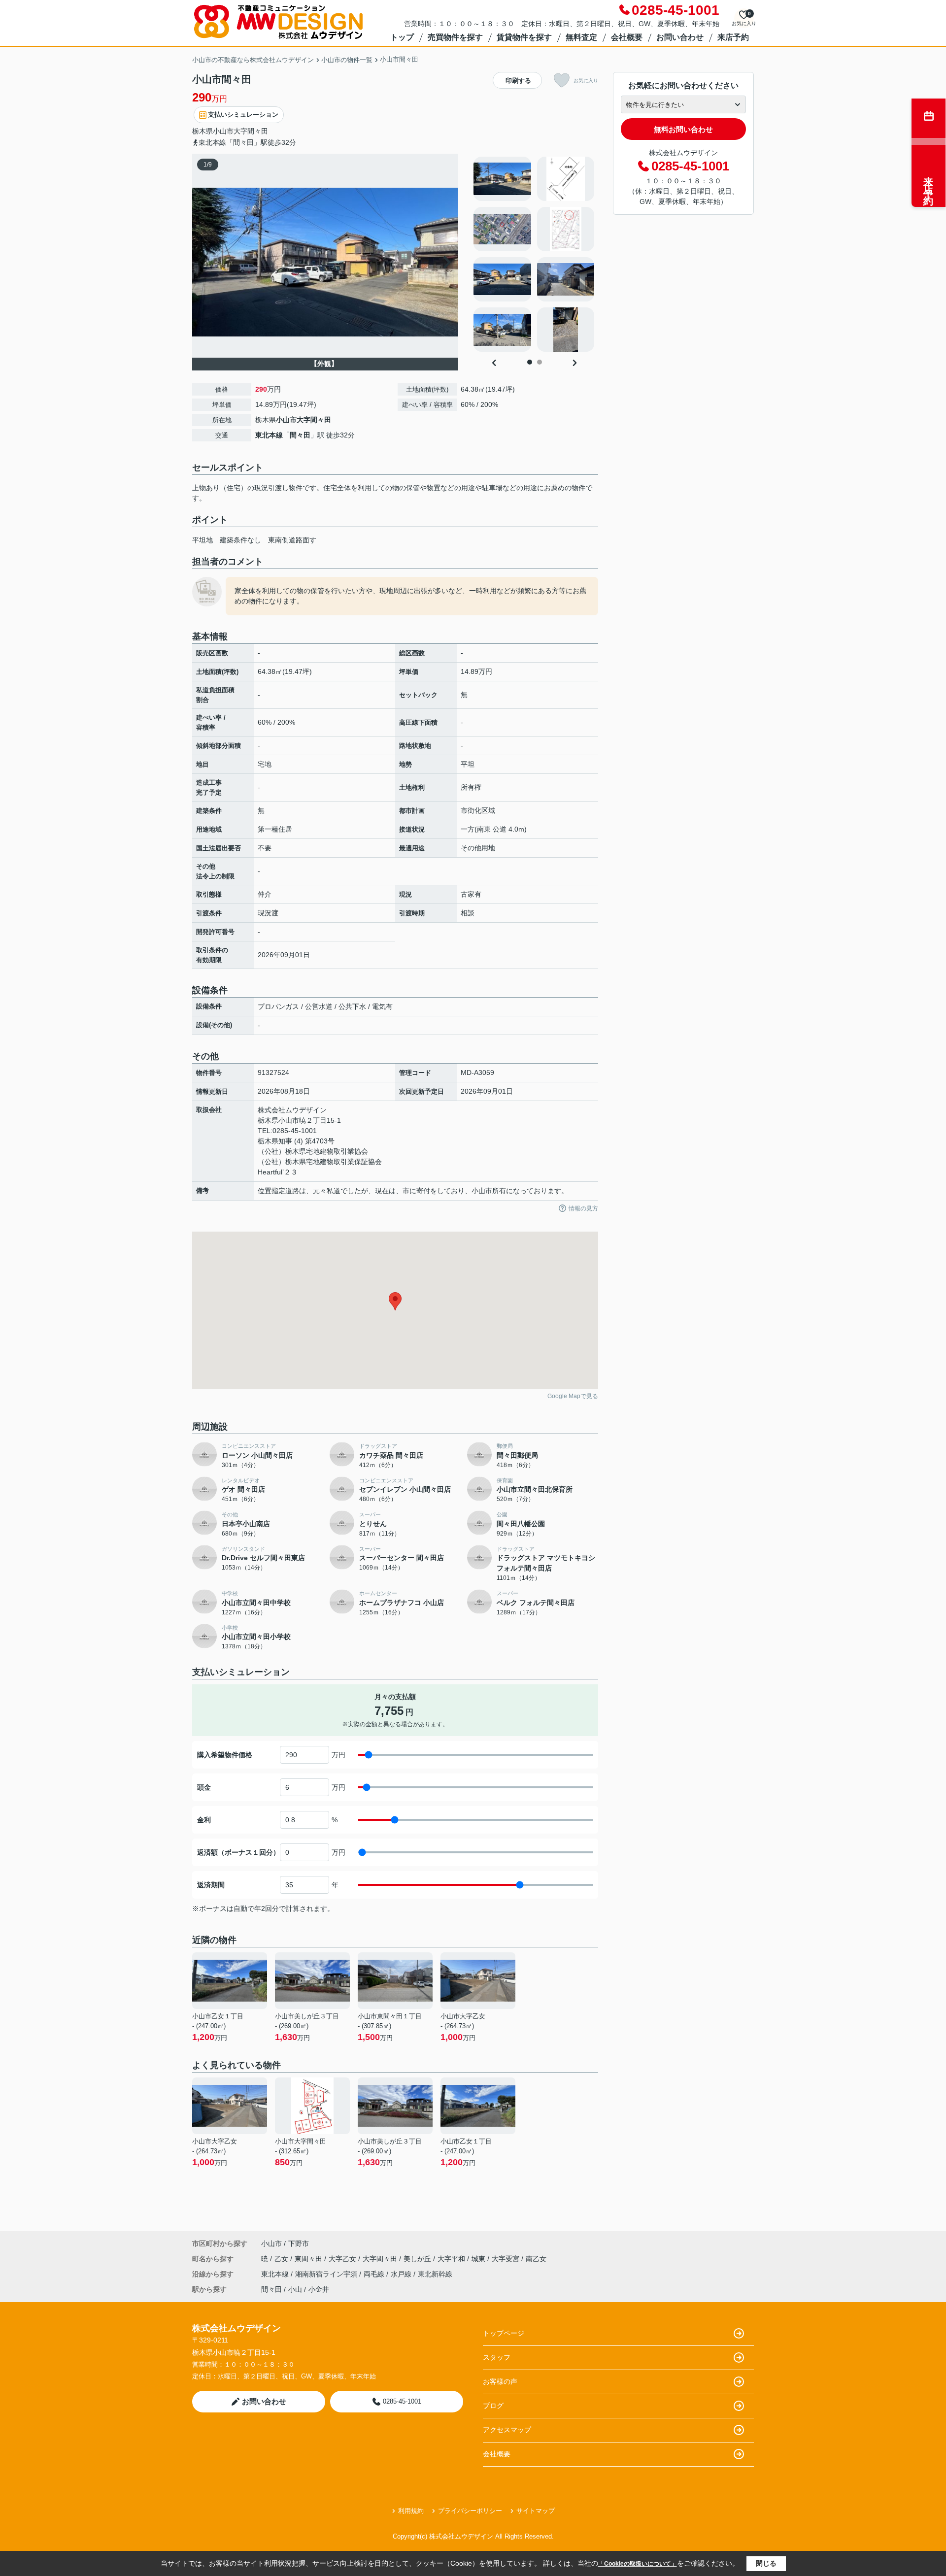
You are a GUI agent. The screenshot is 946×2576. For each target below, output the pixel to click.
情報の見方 (583, 1208)
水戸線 (402, 2274)
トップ (402, 37)
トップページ (504, 2333)
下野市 (299, 2243)
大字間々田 (251, 131)
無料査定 (581, 37)
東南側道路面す (292, 540)
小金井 (319, 2289)
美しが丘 (418, 2259)
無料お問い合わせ (683, 129)
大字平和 (452, 2259)
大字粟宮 (507, 2259)
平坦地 (203, 540)
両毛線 (375, 2274)
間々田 (300, 435)
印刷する (518, 81)
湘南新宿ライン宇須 (327, 2274)
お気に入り (586, 81)
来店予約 (733, 37)
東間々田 (309, 2259)
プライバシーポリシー (470, 2511)
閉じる (766, 2563)
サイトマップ (536, 2511)
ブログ (493, 2406)
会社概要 (627, 37)
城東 (479, 2259)
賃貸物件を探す (524, 37)
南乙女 (536, 2259)
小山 (295, 2289)
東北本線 (269, 435)
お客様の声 (500, 2381)
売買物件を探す (455, 37)
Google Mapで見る (573, 1396)
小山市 (223, 131)
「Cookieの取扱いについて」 (638, 2564)
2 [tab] (540, 362)
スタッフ (497, 2357)
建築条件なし (240, 540)
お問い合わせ (680, 37)
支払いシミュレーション (243, 115)
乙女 (282, 2259)
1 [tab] (530, 362)
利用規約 (411, 2511)
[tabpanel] (534, 254)
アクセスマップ (507, 2430)
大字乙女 (343, 2259)
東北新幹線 (435, 2274)
